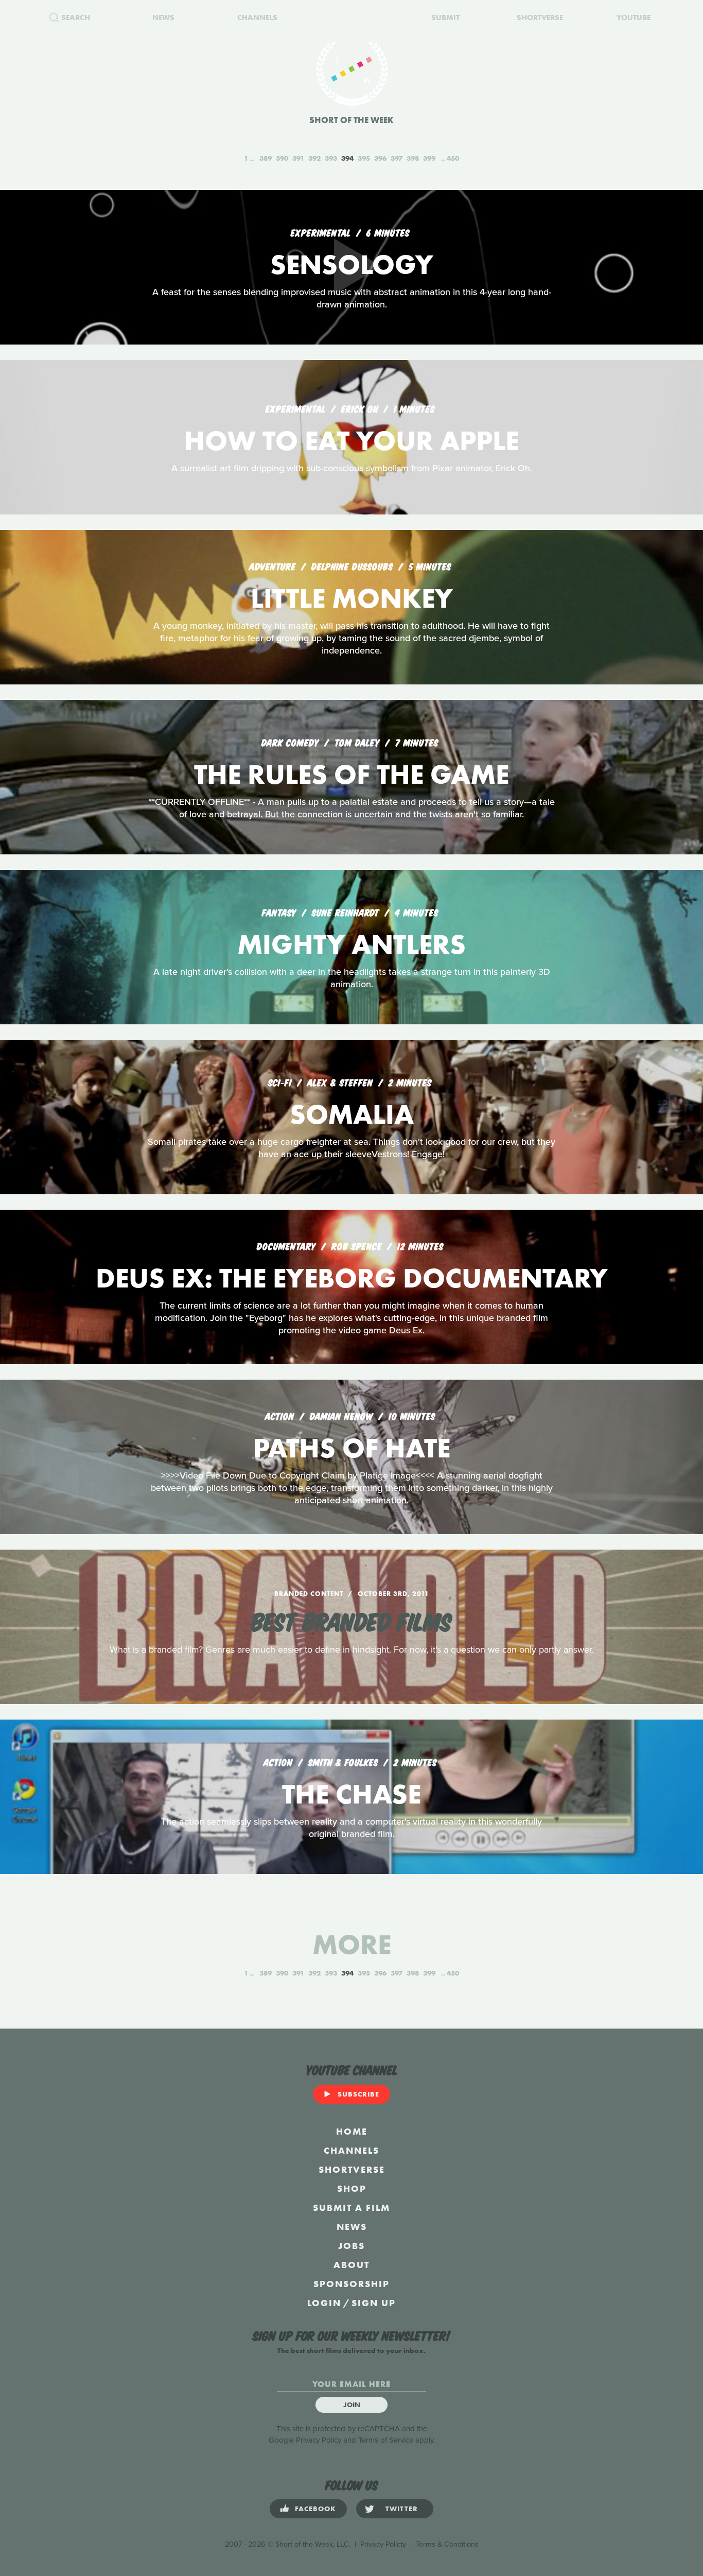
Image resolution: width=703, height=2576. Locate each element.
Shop (352, 2188)
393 (331, 158)
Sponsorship (351, 2284)
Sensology (352, 264)
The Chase (351, 1794)
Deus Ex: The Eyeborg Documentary (352, 1278)
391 (298, 158)
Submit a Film (351, 2208)
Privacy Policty (383, 2544)
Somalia (352, 1114)
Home (352, 2131)
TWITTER (402, 2509)
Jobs (351, 2246)
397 (397, 158)
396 (380, 158)
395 (364, 158)
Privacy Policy (319, 2440)
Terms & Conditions (447, 2544)
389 (266, 158)
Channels (351, 2150)
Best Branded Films (351, 1620)
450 (453, 158)
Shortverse (352, 2169)
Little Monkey (352, 598)
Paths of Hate (352, 1448)
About (351, 2265)
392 (314, 158)
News (352, 2227)
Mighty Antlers (351, 944)
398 (413, 158)
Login (324, 2303)
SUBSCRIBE (358, 2094)
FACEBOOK (315, 2509)
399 (429, 158)
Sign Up (374, 2303)
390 (282, 158)
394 (347, 158)
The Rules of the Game (351, 774)
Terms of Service (386, 2440)
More (352, 1944)
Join (352, 2405)
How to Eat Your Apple (351, 441)
